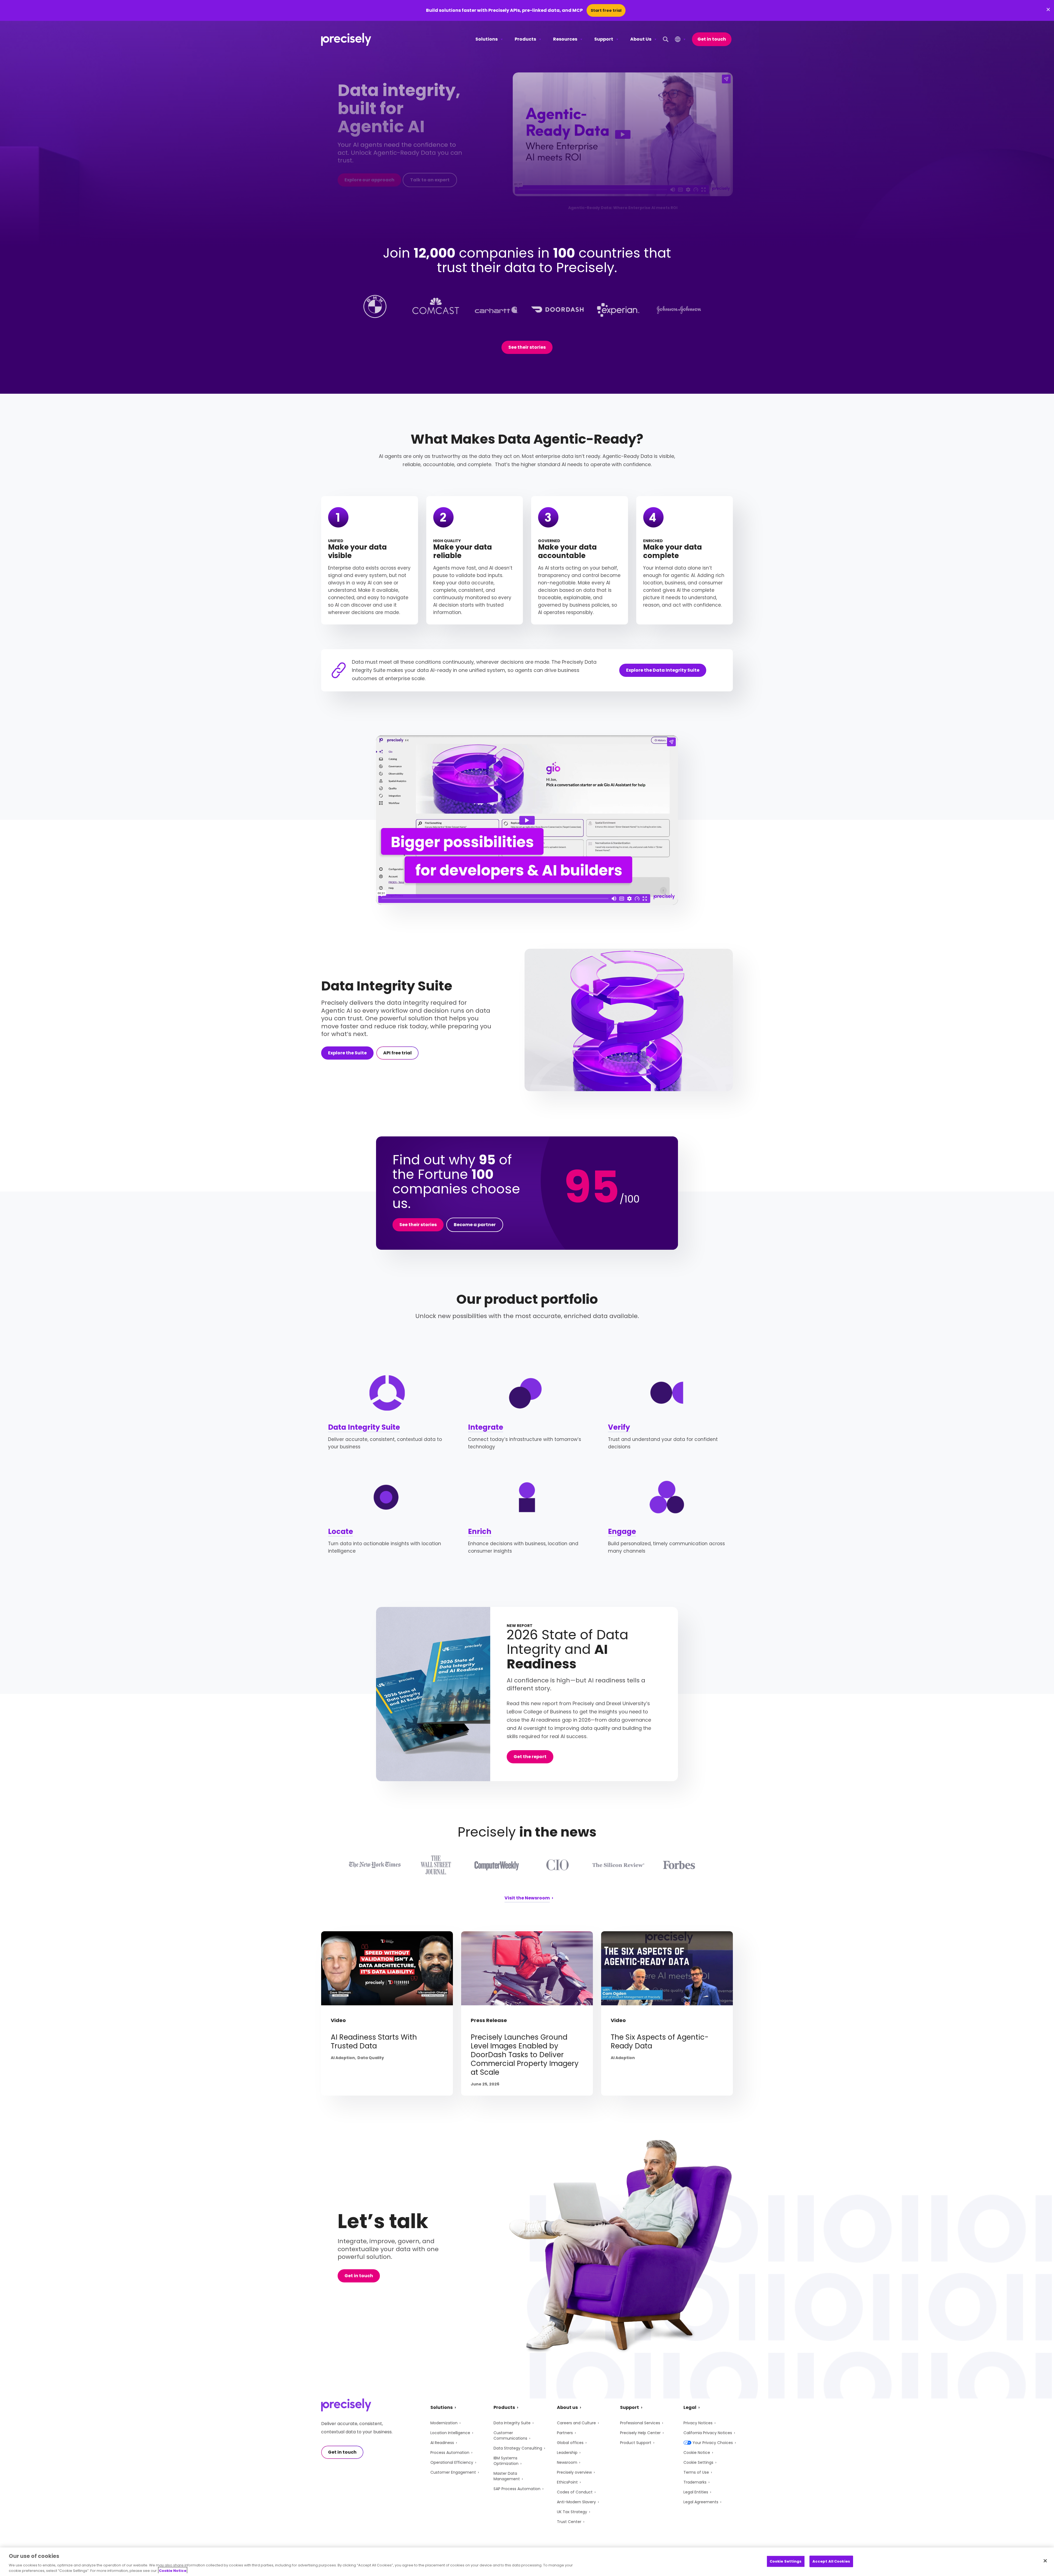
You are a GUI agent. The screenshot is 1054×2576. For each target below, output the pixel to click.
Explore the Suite (347, 1053)
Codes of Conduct (575, 2492)
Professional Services (640, 2423)
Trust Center (569, 2522)
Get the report (530, 1757)
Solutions (487, 39)
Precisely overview (574, 2472)
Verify (619, 1427)
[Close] (1045, 2561)
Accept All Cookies (831, 2561)
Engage (622, 1531)
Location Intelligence (450, 2433)
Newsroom (567, 2462)
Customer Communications (510, 2436)
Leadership (567, 2453)
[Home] (346, 39)
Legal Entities (696, 2492)
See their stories (527, 347)
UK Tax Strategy (572, 2512)
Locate (340, 1531)
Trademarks (695, 2482)
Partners (565, 2433)
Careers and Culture (576, 2423)
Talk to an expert (430, 180)
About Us (641, 39)
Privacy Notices (698, 2423)
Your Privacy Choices (713, 2443)
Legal (690, 2407)
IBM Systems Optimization (506, 2461)
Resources (565, 39)
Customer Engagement (453, 2472)
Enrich (480, 1531)
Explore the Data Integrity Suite (663, 670)
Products (525, 39)
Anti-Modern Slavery (576, 2502)
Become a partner (475, 1225)
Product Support (636, 2443)
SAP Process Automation (517, 2489)
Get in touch (712, 39)
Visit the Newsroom (527, 1898)
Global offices (570, 2443)
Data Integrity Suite (364, 1427)
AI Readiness (442, 2443)
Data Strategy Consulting (518, 2448)
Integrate (486, 1427)
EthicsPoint (567, 2482)
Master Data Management (507, 2476)
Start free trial (606, 10)
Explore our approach (369, 180)
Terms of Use (696, 2472)
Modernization (444, 2423)
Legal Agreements (701, 2502)
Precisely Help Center (640, 2433)
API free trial (397, 1053)
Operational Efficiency (452, 2462)
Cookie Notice (697, 2453)
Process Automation (450, 2453)
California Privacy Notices (708, 2433)
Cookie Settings (698, 2462)
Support (604, 39)
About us (567, 2407)
